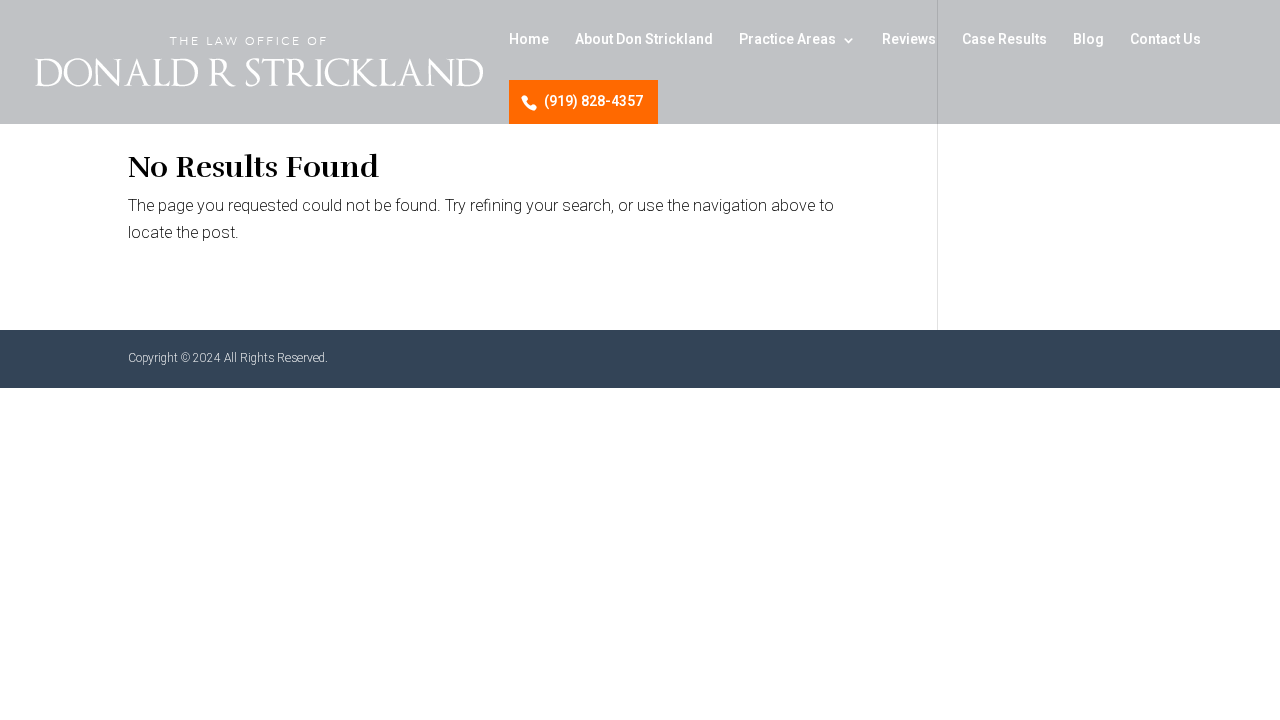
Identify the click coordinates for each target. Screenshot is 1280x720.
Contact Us (1165, 41)
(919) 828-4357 (593, 101)
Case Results (1004, 41)
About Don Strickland (644, 41)
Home (529, 41)
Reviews (909, 41)
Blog (1088, 41)
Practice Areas (787, 41)
